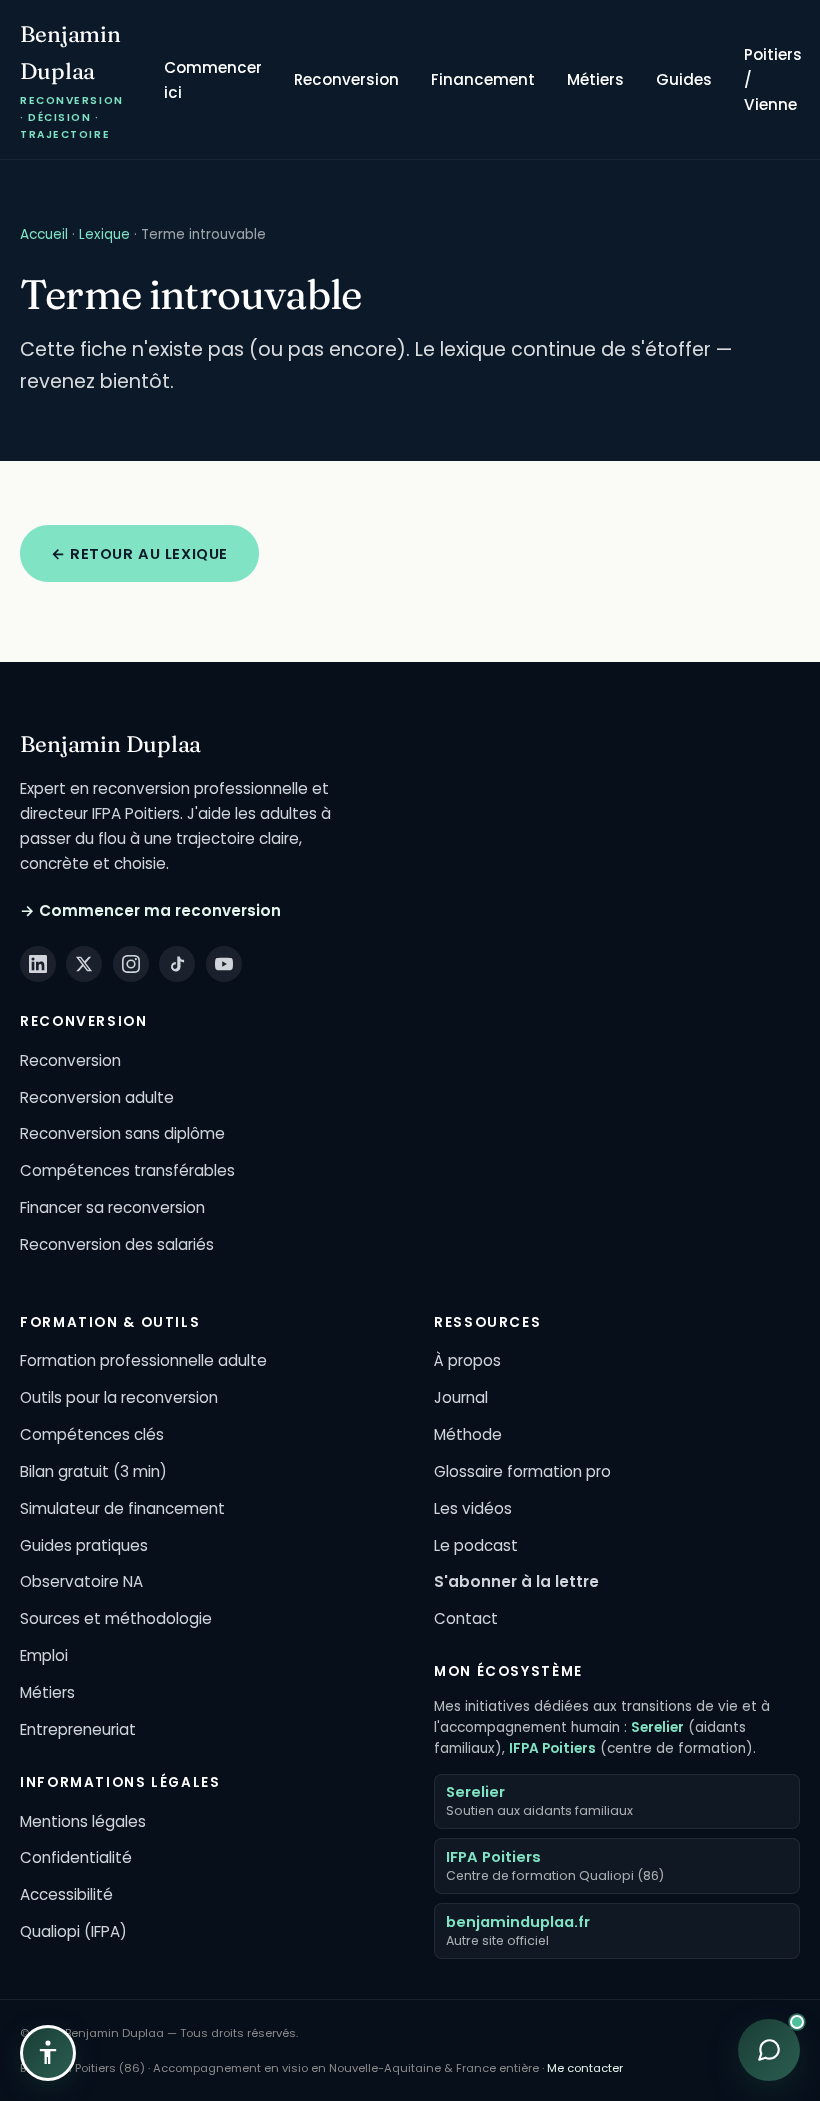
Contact (466, 1618)
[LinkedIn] (38, 964)
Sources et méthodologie (116, 1618)
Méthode (468, 1434)
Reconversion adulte (97, 1097)
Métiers (595, 79)
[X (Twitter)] (84, 964)
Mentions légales (83, 1821)
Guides (684, 79)
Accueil (44, 234)
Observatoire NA (81, 1581)
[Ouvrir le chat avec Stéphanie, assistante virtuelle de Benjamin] (769, 2050)
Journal (461, 1397)
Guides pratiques (84, 1545)
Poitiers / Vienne (773, 79)
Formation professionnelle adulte (143, 1360)
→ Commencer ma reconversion (150, 910)
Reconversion (346, 79)
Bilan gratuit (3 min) (93, 1471)
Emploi (44, 1655)
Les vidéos (473, 1508)
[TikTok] (177, 964)
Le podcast (476, 1545)
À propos (467, 1360)
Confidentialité (76, 1857)
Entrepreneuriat (78, 1729)
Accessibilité (66, 1894)
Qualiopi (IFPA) (73, 1931)
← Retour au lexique (139, 554)
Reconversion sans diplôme (122, 1133)
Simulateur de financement (122, 1508)
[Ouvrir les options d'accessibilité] (48, 2053)
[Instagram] (131, 964)
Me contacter (585, 2068)
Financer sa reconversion (112, 1207)
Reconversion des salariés (117, 1244)
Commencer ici (213, 80)
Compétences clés (92, 1434)
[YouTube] (224, 964)
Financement (483, 79)
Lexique (104, 234)
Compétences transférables (127, 1170)
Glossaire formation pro (522, 1471)
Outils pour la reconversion (119, 1397)
